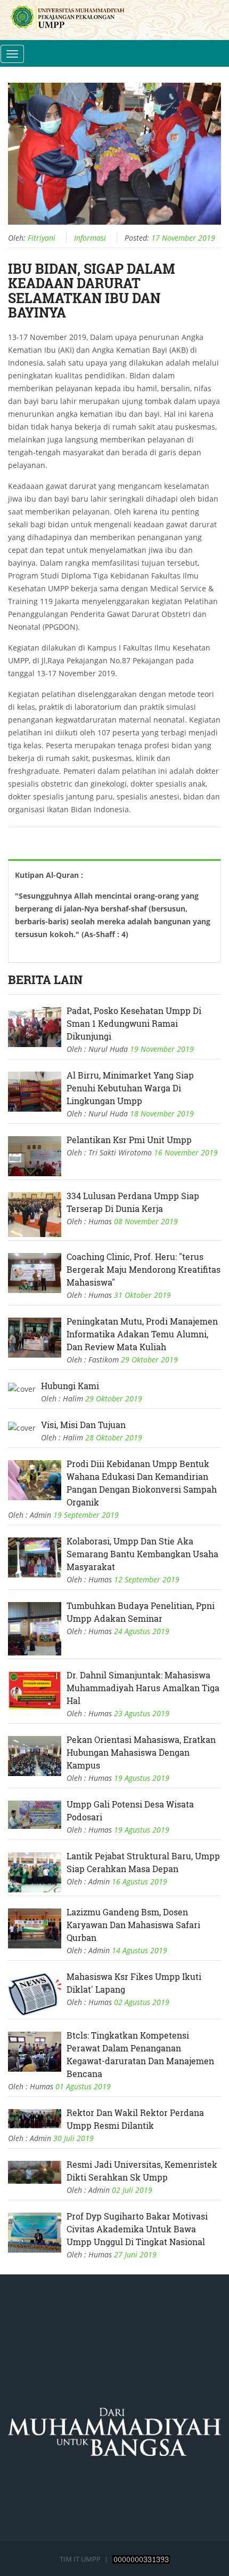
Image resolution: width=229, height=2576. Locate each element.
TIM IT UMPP (81, 2559)
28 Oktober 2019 (114, 1437)
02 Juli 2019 (132, 2190)
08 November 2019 (146, 1221)
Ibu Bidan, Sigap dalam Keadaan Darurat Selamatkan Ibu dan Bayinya (92, 291)
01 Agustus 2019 (83, 2086)
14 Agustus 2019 (140, 1950)
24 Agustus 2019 (142, 1631)
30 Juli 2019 (73, 2138)
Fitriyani (42, 238)
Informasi (90, 238)
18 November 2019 (162, 1113)
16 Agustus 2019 (140, 1881)
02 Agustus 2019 (142, 2002)
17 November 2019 (183, 238)
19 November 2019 (162, 1049)
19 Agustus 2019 (142, 1778)
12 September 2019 (147, 1579)
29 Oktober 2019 (149, 1360)
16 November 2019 (186, 1152)
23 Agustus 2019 (142, 1713)
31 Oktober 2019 (142, 1295)
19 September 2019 (86, 1515)
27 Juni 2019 (135, 2254)
